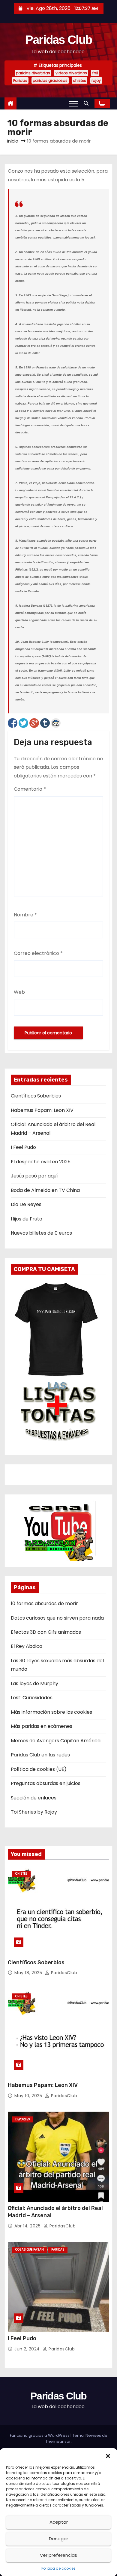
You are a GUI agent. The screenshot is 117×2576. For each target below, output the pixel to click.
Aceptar (59, 2522)
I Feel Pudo (23, 1147)
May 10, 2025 (29, 2096)
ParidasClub (63, 1973)
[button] (108, 2456)
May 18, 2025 (29, 1973)
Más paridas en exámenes (42, 1726)
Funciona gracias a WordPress (40, 2435)
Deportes (23, 2119)
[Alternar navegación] (73, 103)
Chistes (21, 1874)
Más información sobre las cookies (51, 1712)
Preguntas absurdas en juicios (46, 1783)
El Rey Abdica (27, 1646)
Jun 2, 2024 (28, 2349)
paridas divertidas (33, 73)
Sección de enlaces (34, 1798)
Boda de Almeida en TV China (45, 1190)
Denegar (58, 2539)
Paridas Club (59, 40)
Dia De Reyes (26, 1204)
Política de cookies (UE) (39, 1769)
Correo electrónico (38, 953)
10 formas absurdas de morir (44, 1603)
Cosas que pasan (30, 2250)
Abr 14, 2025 (28, 2226)
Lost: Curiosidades (32, 1698)
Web (19, 992)
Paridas (20, 80)
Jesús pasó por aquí (34, 1176)
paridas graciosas (50, 80)
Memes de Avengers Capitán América (56, 1741)
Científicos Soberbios (36, 1096)
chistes (79, 80)
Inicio (13, 141)
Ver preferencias (58, 2555)
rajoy (96, 80)
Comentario (30, 789)
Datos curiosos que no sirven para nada (57, 1618)
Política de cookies (58, 2568)
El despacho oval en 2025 (41, 1162)
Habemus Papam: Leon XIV (42, 1110)
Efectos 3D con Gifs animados (46, 1632)
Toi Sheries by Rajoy (34, 1812)
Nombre (25, 915)
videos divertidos (71, 73)
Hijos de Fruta (27, 1219)
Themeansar (58, 2441)
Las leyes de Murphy (34, 1683)
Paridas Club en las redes (40, 1755)
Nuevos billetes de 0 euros (41, 1233)
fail (95, 73)
